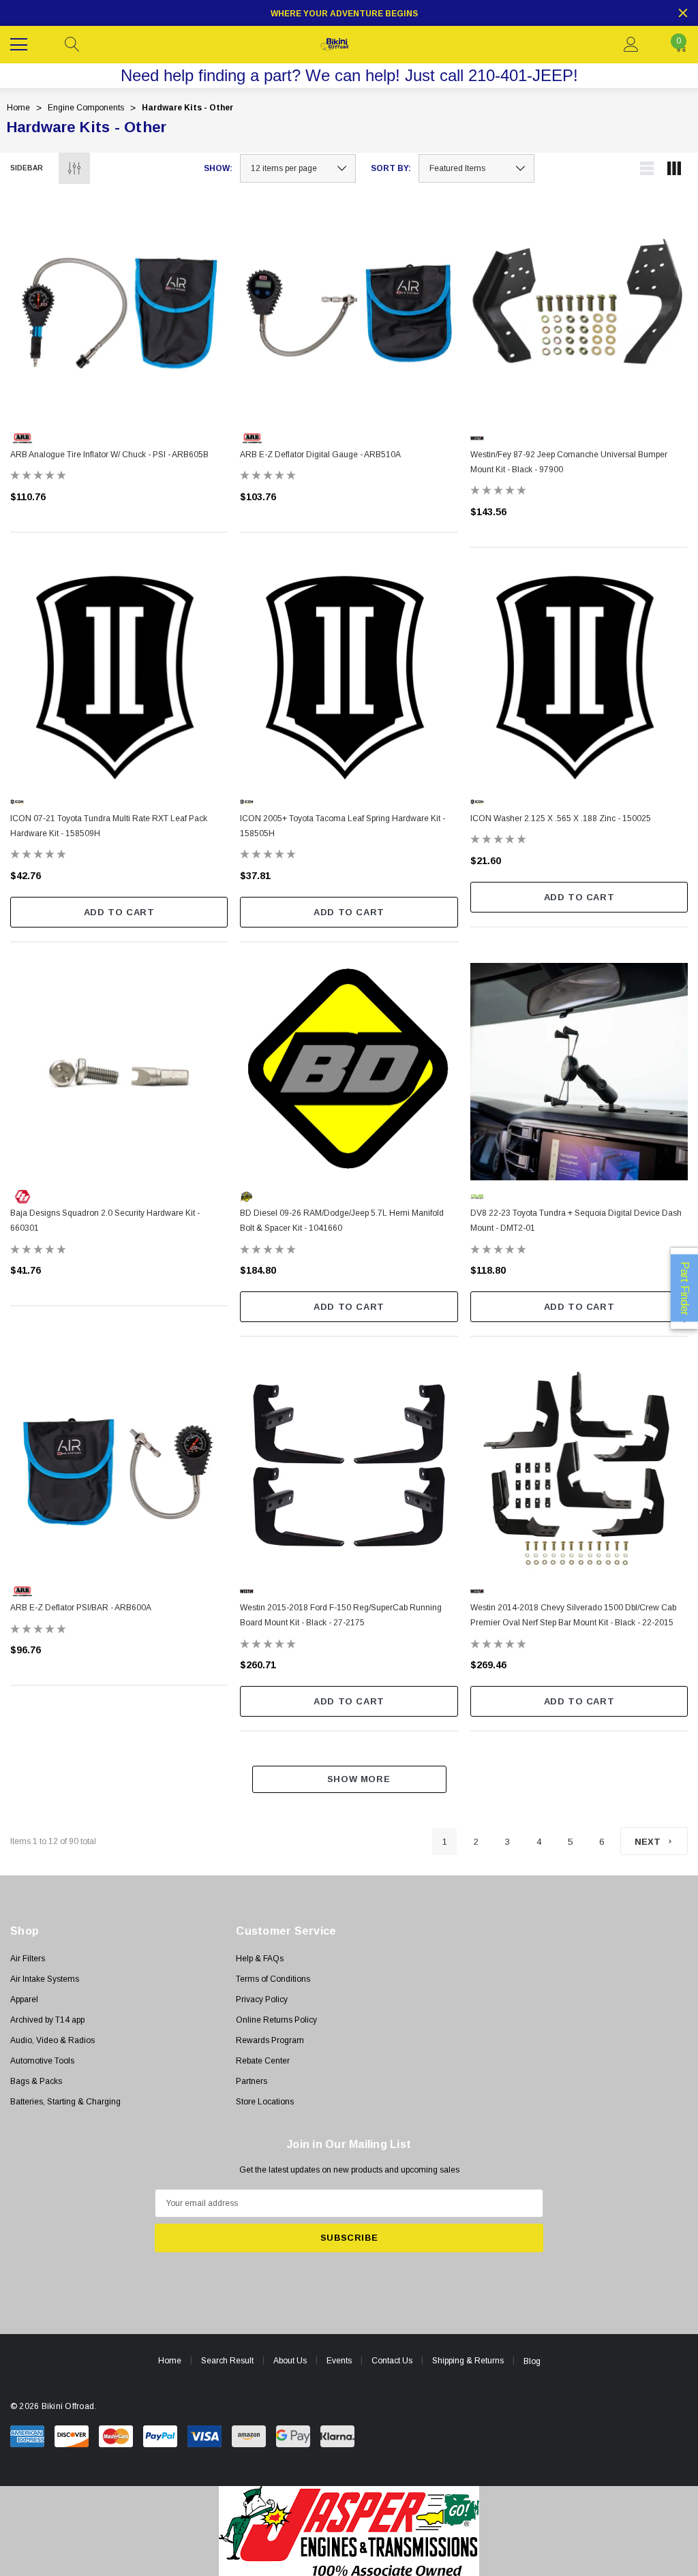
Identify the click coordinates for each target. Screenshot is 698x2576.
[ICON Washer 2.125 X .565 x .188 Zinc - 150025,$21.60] (579, 677)
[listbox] (476, 168)
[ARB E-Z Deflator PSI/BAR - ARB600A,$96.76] (119, 1466)
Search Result (227, 2361)
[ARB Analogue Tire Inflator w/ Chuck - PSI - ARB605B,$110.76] (119, 313)
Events (339, 2361)
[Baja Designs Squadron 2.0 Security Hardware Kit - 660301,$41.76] (119, 1072)
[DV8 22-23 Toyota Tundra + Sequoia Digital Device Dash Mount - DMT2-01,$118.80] (579, 1072)
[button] (349, 2531)
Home (170, 2361)
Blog (532, 2361)
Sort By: (391, 168)
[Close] (683, 13)
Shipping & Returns (468, 2361)
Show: (218, 168)
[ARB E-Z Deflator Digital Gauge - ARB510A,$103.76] (349, 313)
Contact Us (392, 2361)
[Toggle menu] (20, 43)
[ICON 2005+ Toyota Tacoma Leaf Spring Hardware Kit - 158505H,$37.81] (349, 677)
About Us (290, 2361)
